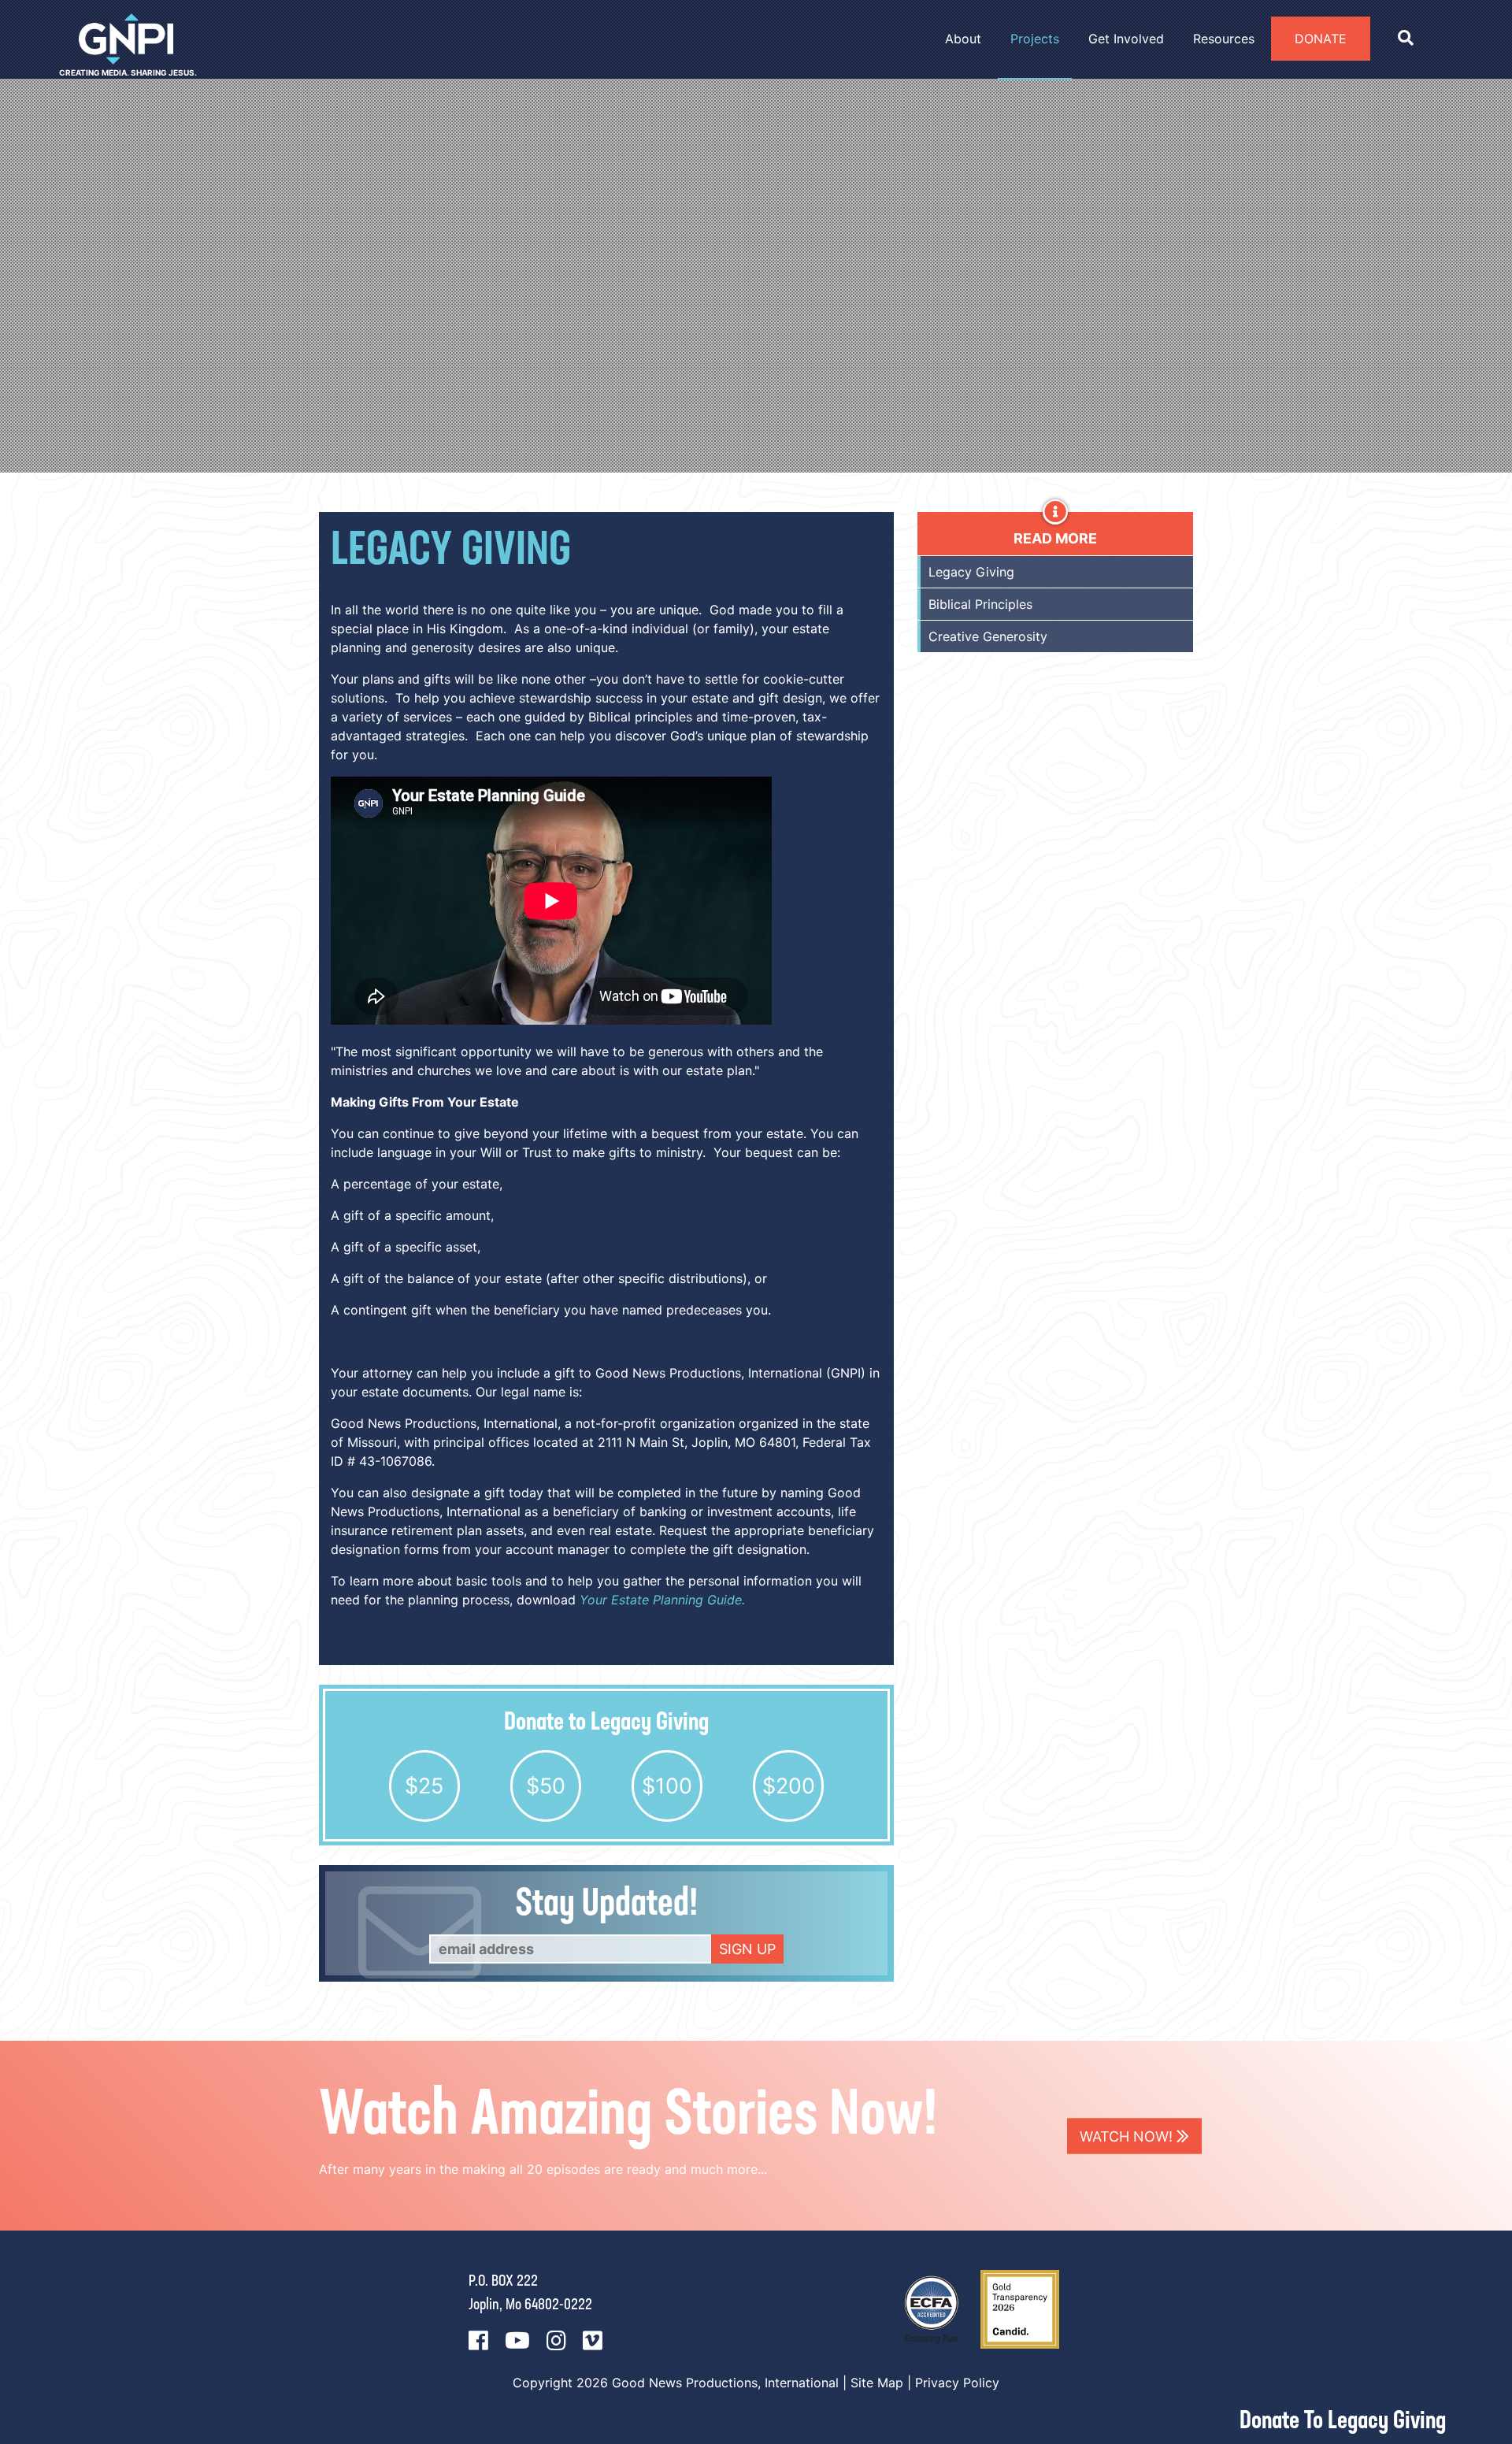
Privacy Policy (957, 2383)
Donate (1321, 39)
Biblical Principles (980, 604)
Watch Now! (1128, 2136)
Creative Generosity (988, 636)
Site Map (877, 2383)
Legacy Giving (971, 572)
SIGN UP (747, 1949)
